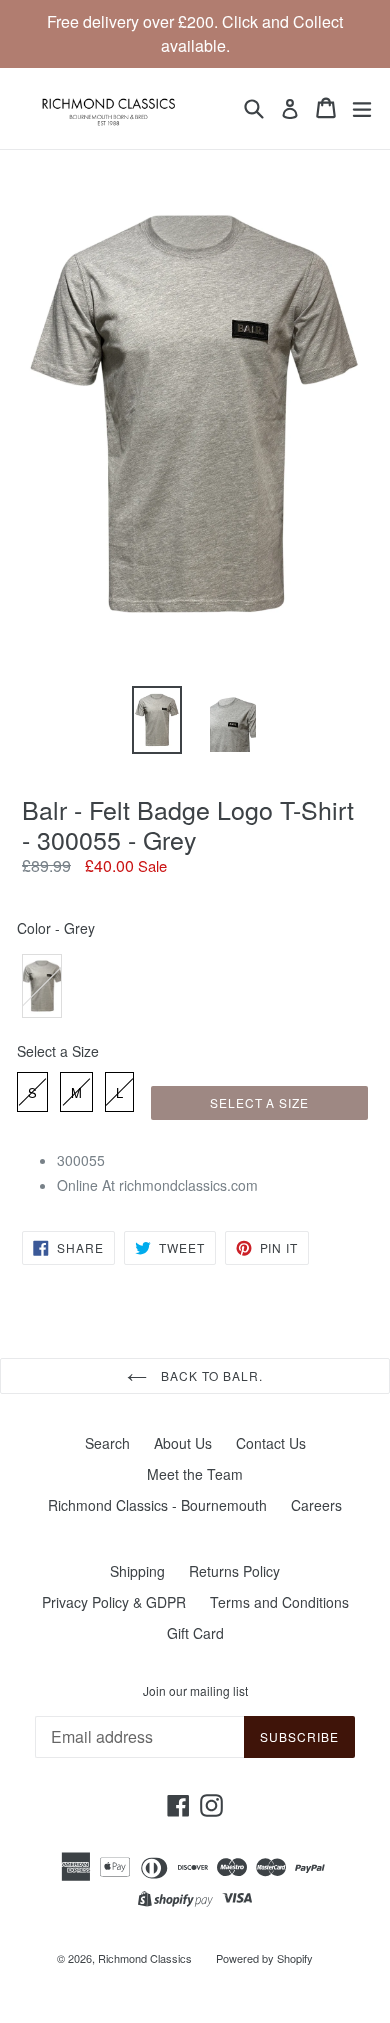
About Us (183, 1443)
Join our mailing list (195, 1691)
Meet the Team (195, 1474)
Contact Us (271, 1443)
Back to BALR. (210, 1375)
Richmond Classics (145, 1958)
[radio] (42, 986)
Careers (316, 1505)
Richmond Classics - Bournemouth (157, 1505)
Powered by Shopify (264, 1958)
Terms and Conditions (279, 1602)
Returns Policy (234, 1571)
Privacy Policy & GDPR (114, 1602)
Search (107, 1443)
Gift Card (195, 1633)
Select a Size (58, 1051)
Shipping (137, 1571)
